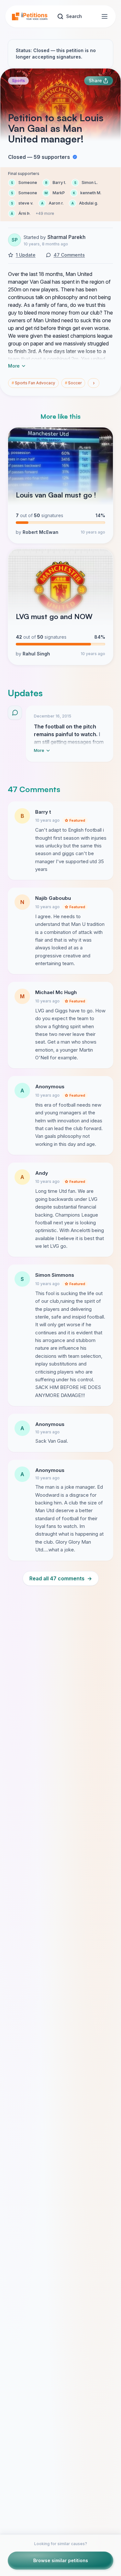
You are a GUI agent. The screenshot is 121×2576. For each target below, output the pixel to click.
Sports (18, 81)
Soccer (73, 383)
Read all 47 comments (61, 1578)
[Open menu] (105, 16)
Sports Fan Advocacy (33, 383)
